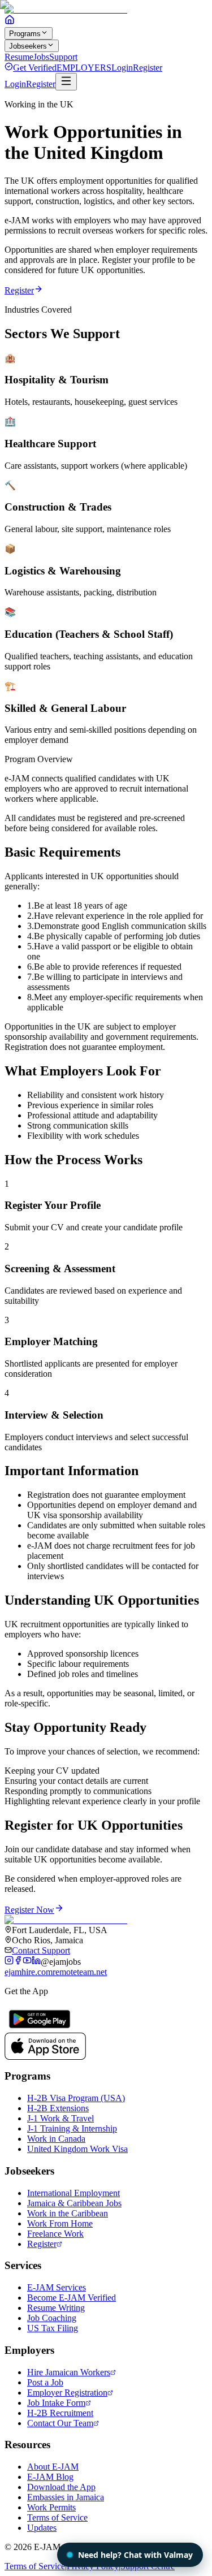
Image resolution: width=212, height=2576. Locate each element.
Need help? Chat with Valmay (135, 2555)
